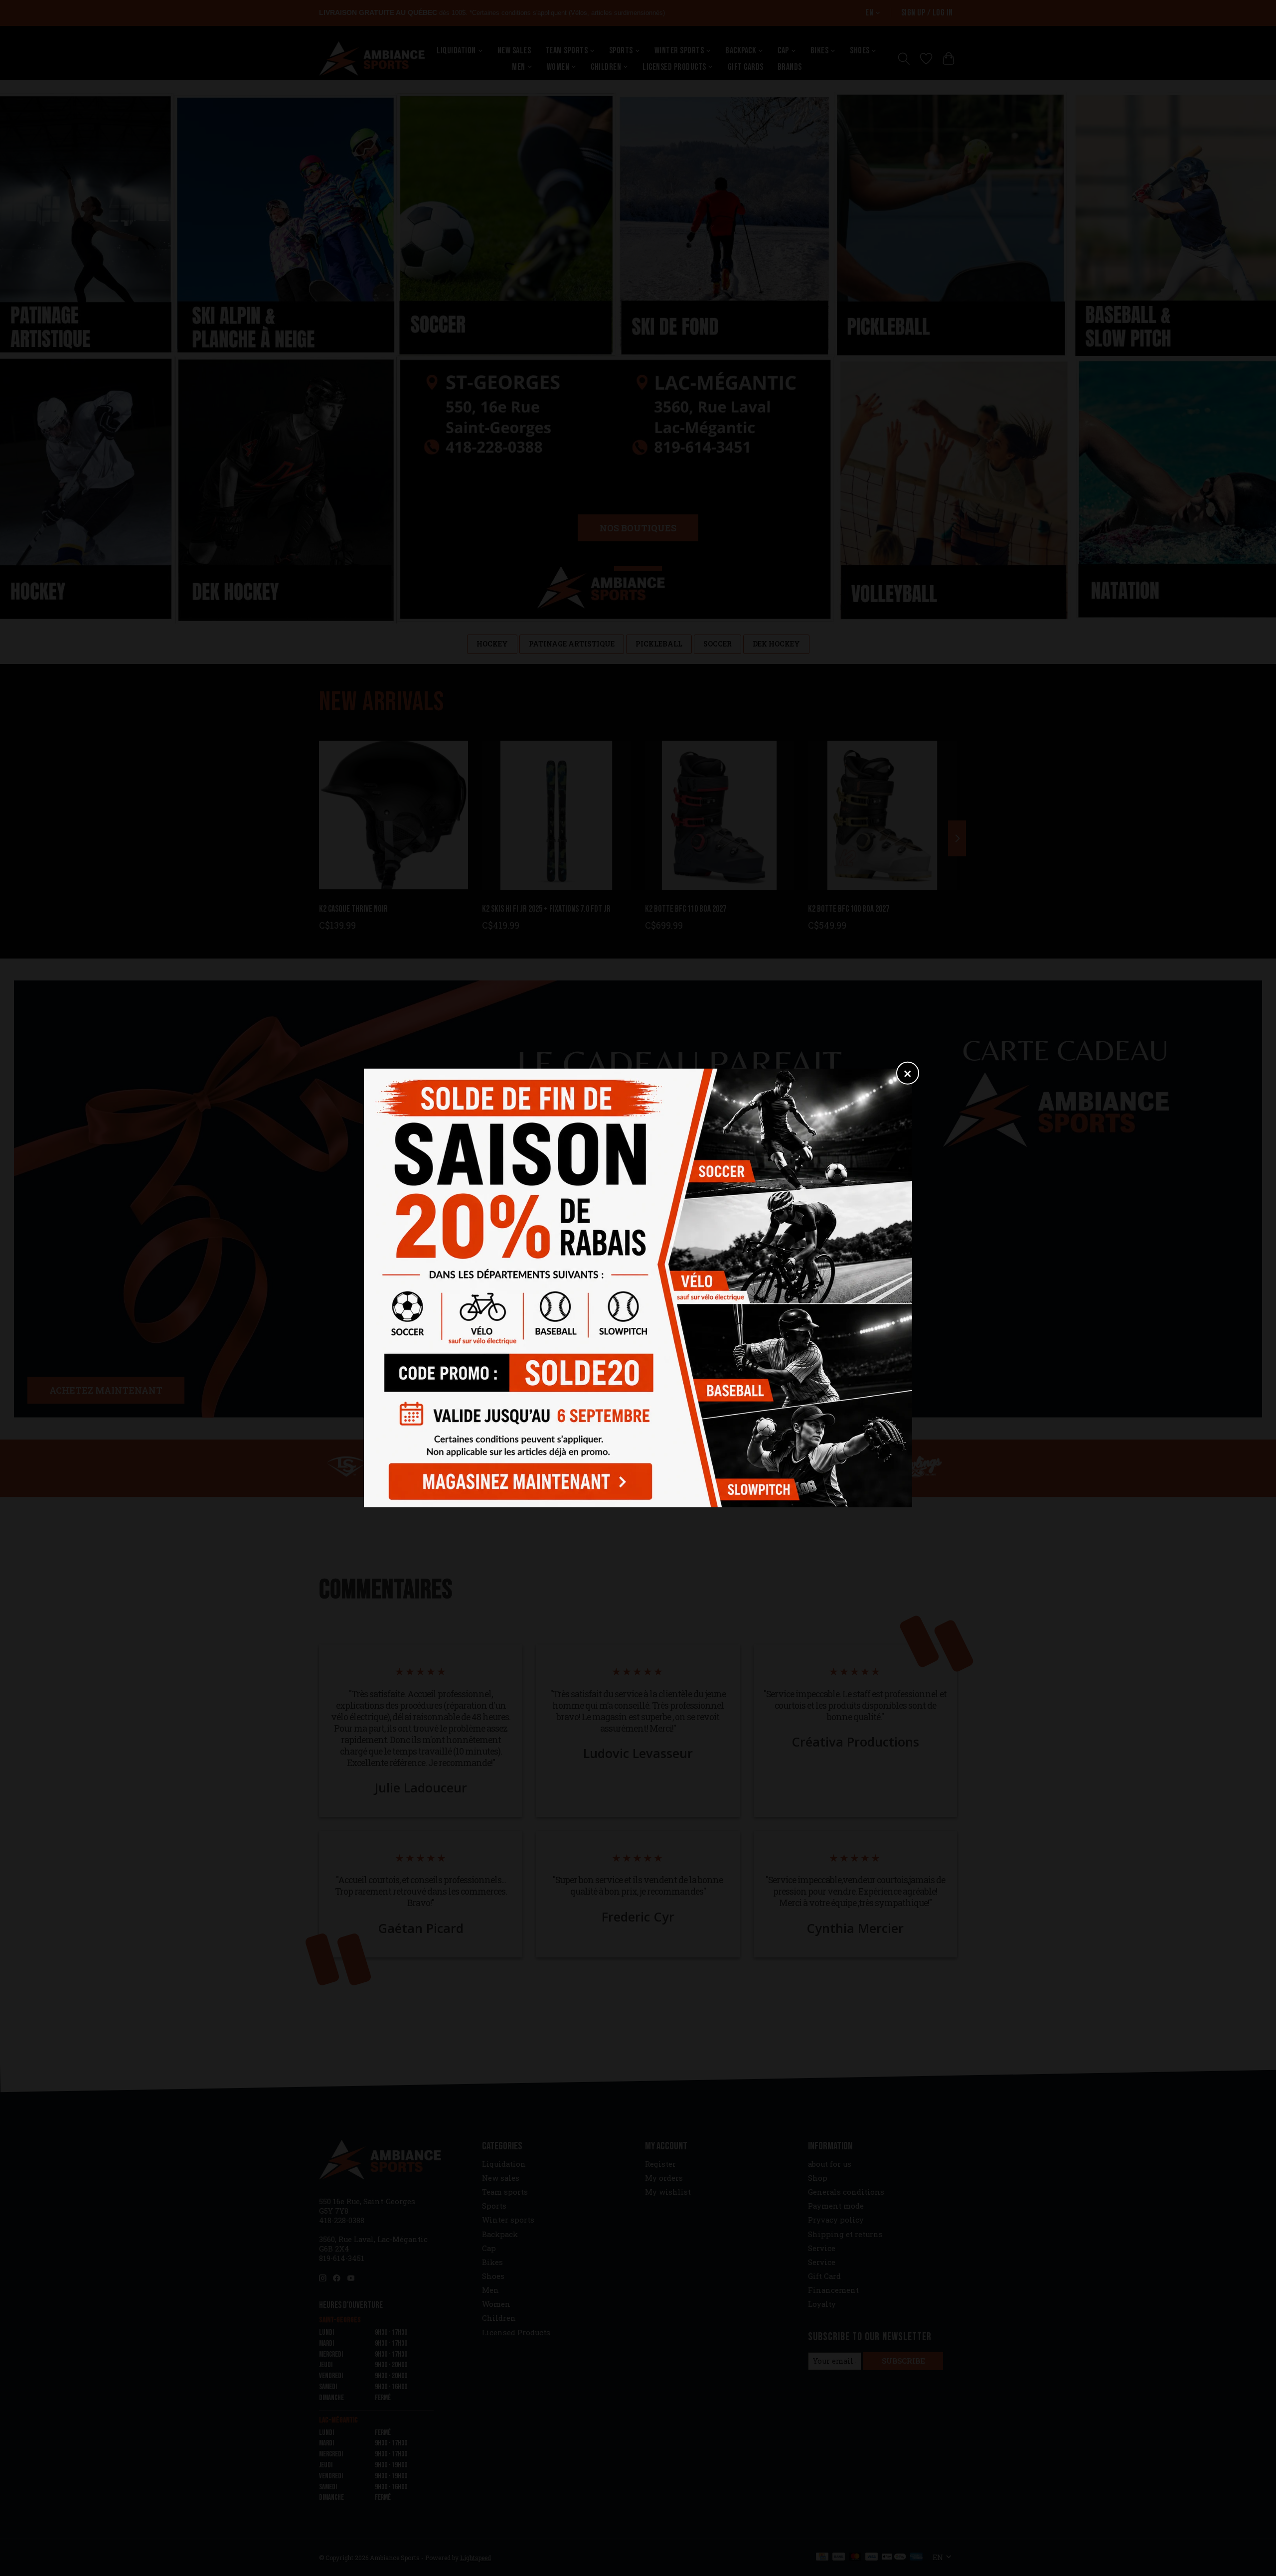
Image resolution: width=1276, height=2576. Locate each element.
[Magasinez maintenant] (517, 1479)
